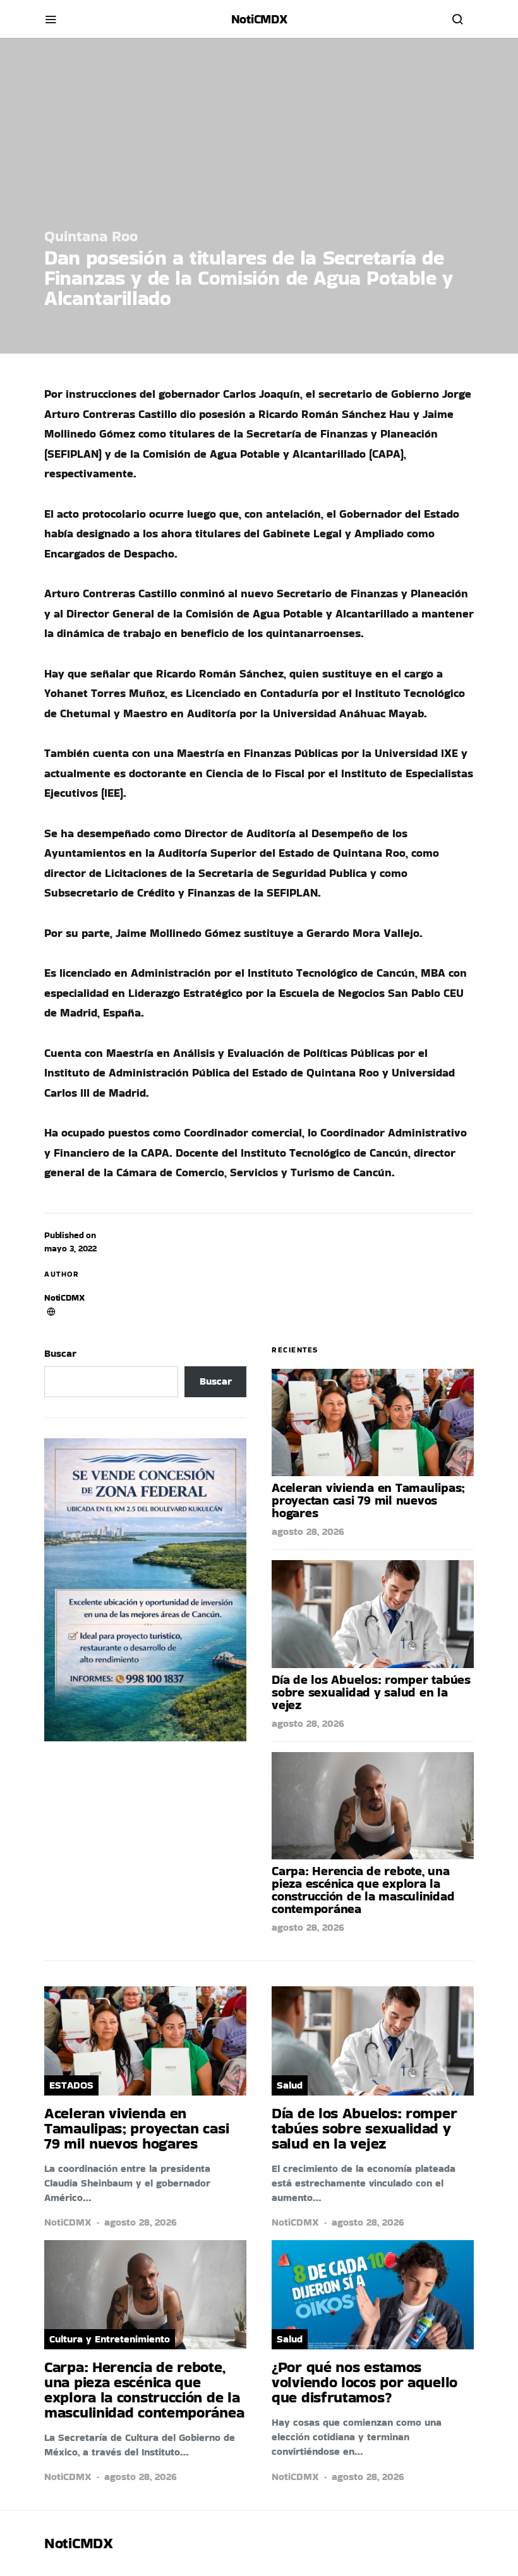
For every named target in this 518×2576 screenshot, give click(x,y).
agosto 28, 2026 (308, 1531)
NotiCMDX (259, 19)
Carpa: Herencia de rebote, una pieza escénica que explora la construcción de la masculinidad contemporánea (363, 1890)
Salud (290, 2085)
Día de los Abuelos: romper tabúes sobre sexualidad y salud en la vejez (371, 1692)
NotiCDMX (64, 1297)
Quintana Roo (91, 236)
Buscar (60, 1353)
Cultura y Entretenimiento (110, 2339)
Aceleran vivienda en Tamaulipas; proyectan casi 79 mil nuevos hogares (368, 1500)
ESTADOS (71, 2085)
